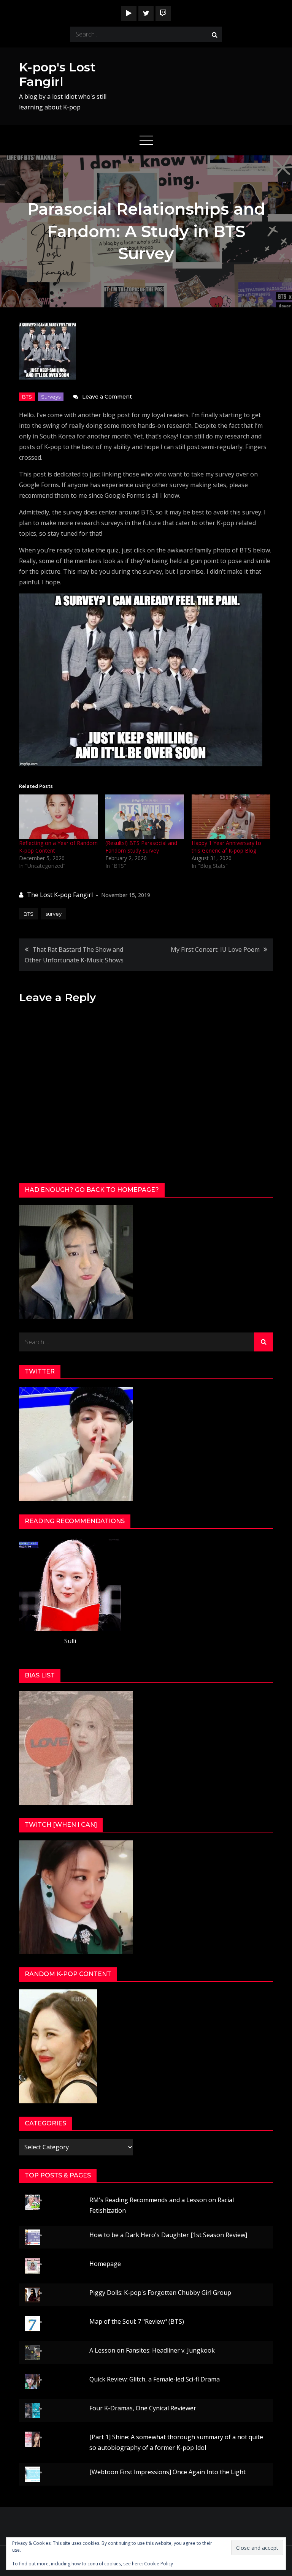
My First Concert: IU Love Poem (215, 949)
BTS (27, 397)
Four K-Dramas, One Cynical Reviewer (143, 2408)
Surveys (51, 397)
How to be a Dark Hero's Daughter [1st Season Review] (168, 2235)
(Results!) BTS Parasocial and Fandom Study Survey (141, 847)
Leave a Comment (107, 397)
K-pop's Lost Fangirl (57, 74)
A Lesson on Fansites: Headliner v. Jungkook (152, 2350)
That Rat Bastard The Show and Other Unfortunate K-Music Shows (74, 955)
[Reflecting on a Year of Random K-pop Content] (58, 817)
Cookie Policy (159, 2564)
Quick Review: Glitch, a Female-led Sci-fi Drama (155, 2379)
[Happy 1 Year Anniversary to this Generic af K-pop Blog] (231, 817)
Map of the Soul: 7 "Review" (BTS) (137, 2321)
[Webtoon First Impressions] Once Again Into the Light (167, 2472)
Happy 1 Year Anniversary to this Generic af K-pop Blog (226, 847)
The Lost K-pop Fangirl (60, 895)
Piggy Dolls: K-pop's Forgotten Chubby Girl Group (160, 2293)
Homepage (105, 2264)
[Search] (214, 34)
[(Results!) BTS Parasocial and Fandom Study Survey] (145, 817)
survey (54, 914)
